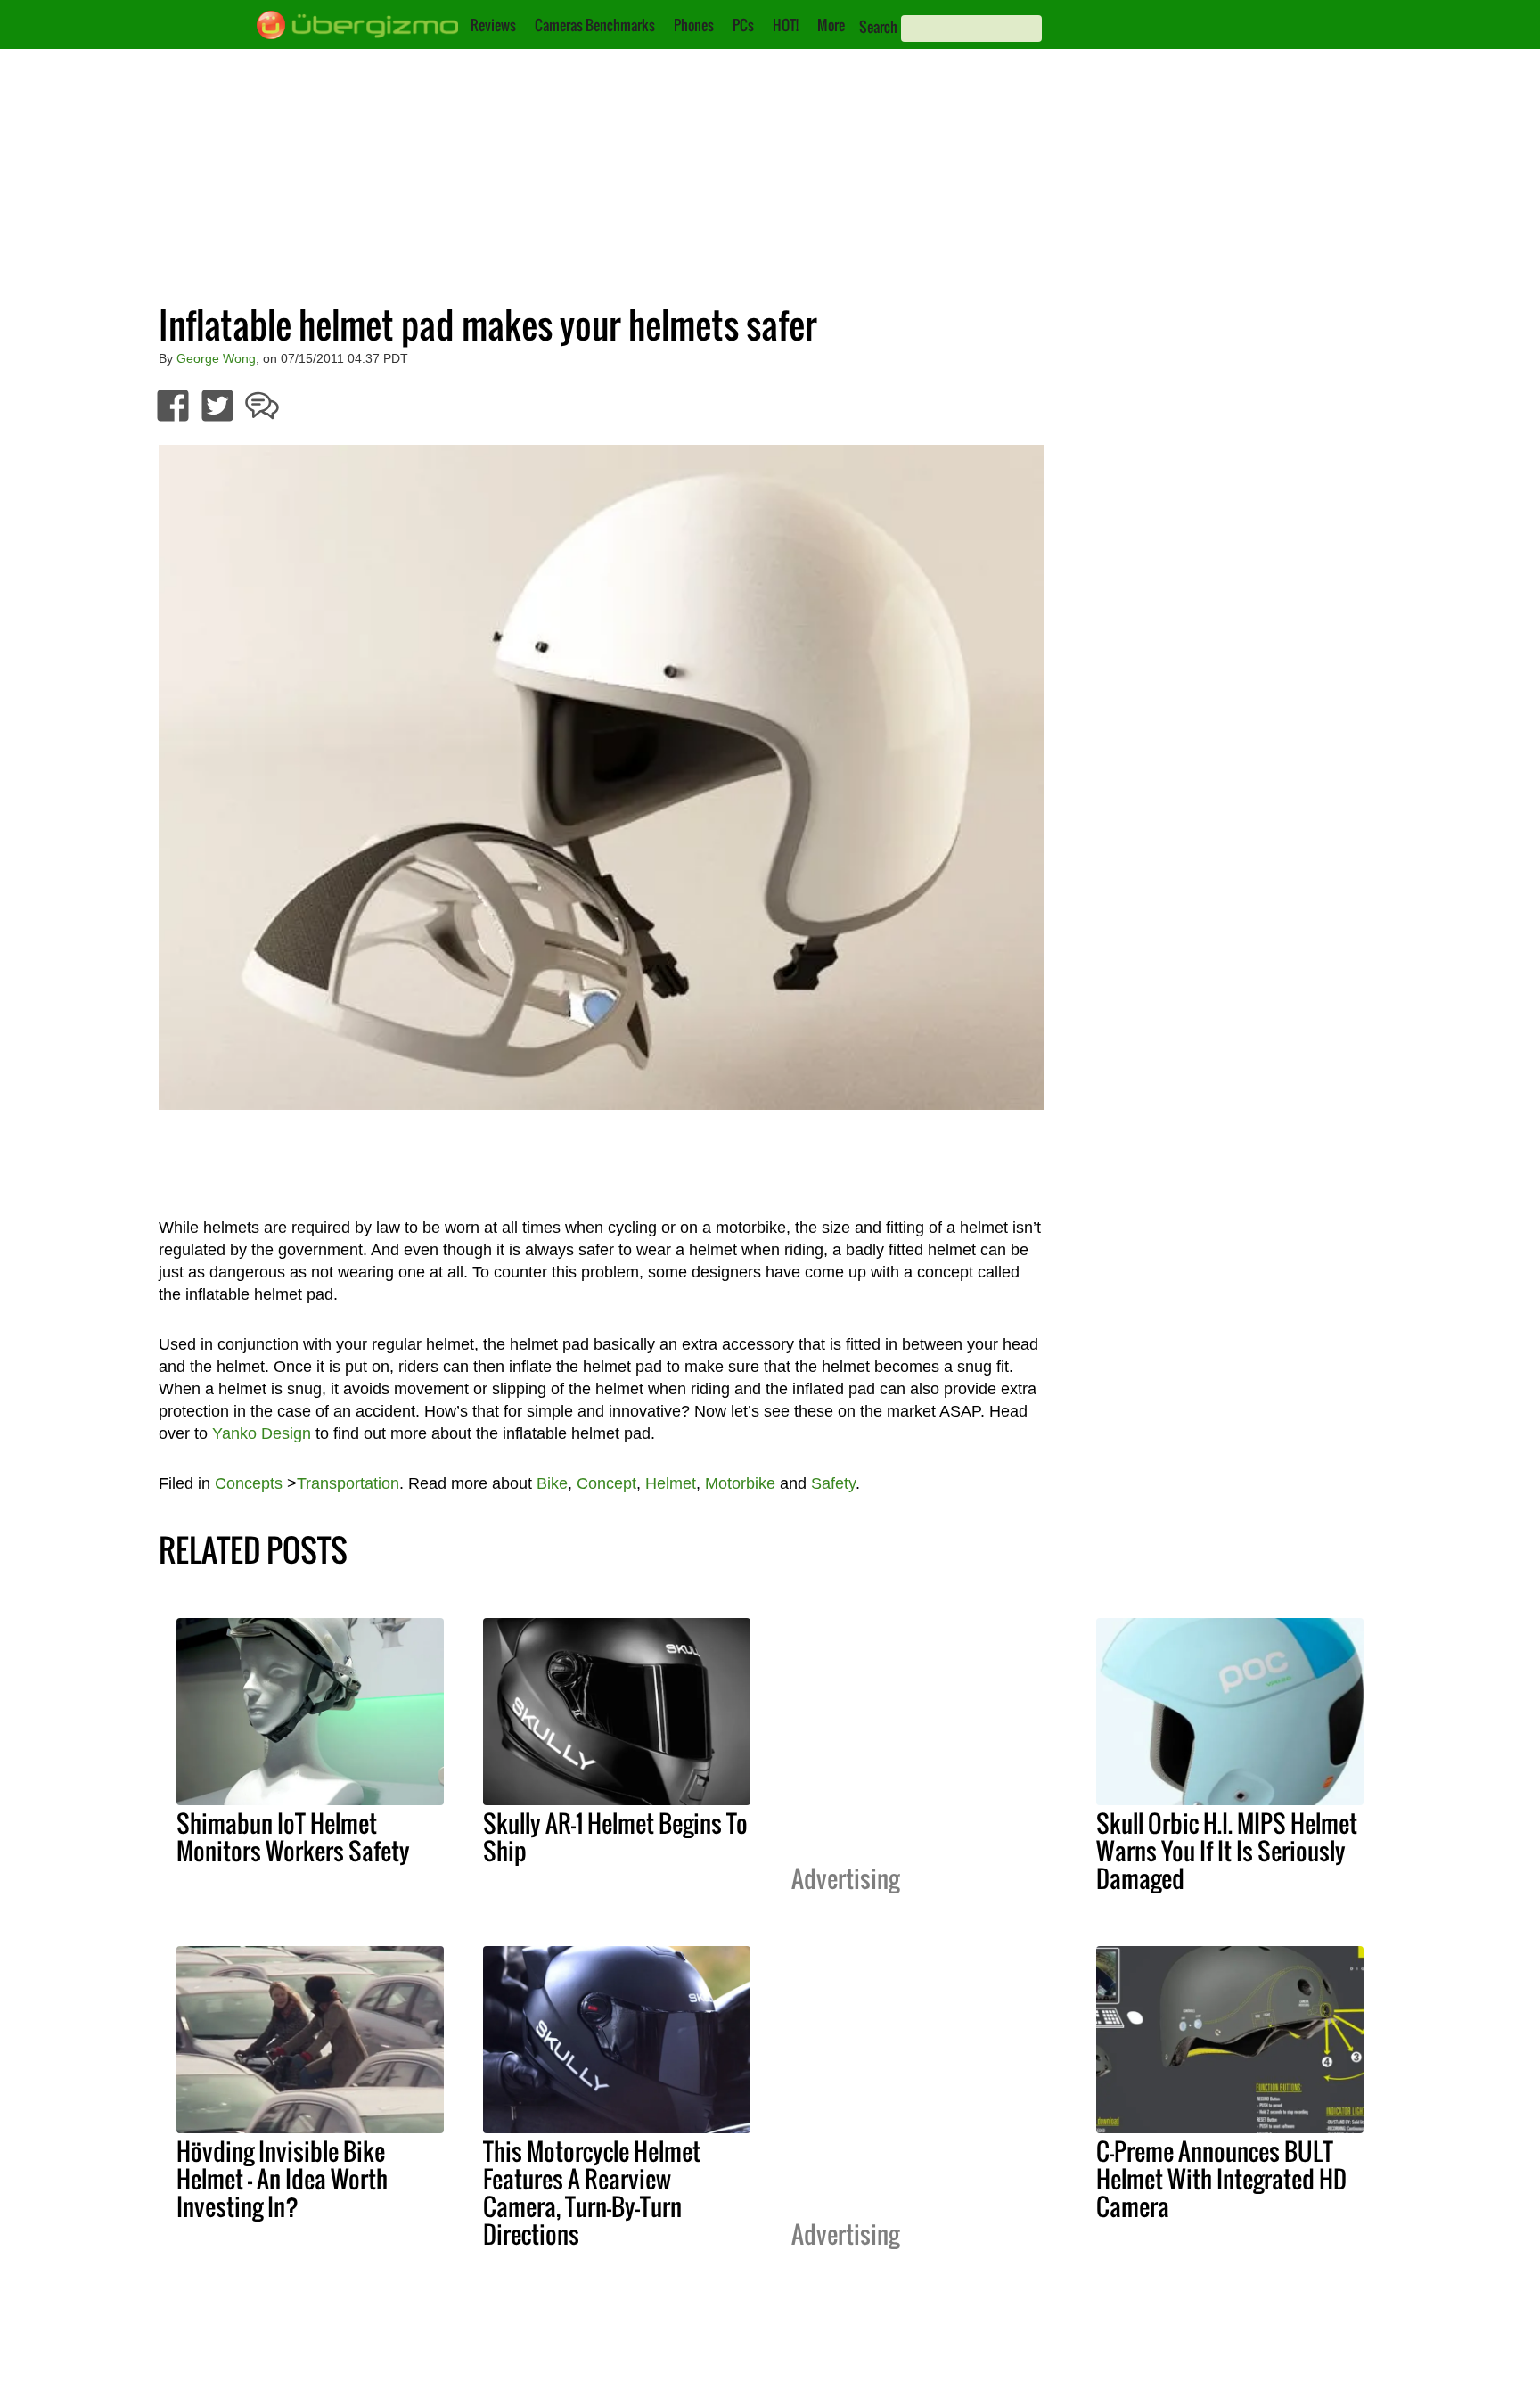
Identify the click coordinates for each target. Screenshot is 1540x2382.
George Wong (216, 358)
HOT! (786, 25)
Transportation (348, 1483)
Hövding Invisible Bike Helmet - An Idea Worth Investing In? (282, 2179)
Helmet (671, 1483)
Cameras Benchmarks (595, 25)
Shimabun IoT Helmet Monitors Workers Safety (293, 1837)
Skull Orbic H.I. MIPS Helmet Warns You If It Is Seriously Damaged (1227, 1851)
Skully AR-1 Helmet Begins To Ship (615, 1837)
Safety (833, 1483)
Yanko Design (262, 1433)
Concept (606, 1483)
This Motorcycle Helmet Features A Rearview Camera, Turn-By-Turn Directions (592, 2193)
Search (878, 27)
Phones (694, 25)
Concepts (249, 1483)
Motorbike (740, 1483)
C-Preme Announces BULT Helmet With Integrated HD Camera (1221, 2179)
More (831, 25)
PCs (743, 25)
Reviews (493, 25)
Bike (552, 1483)
